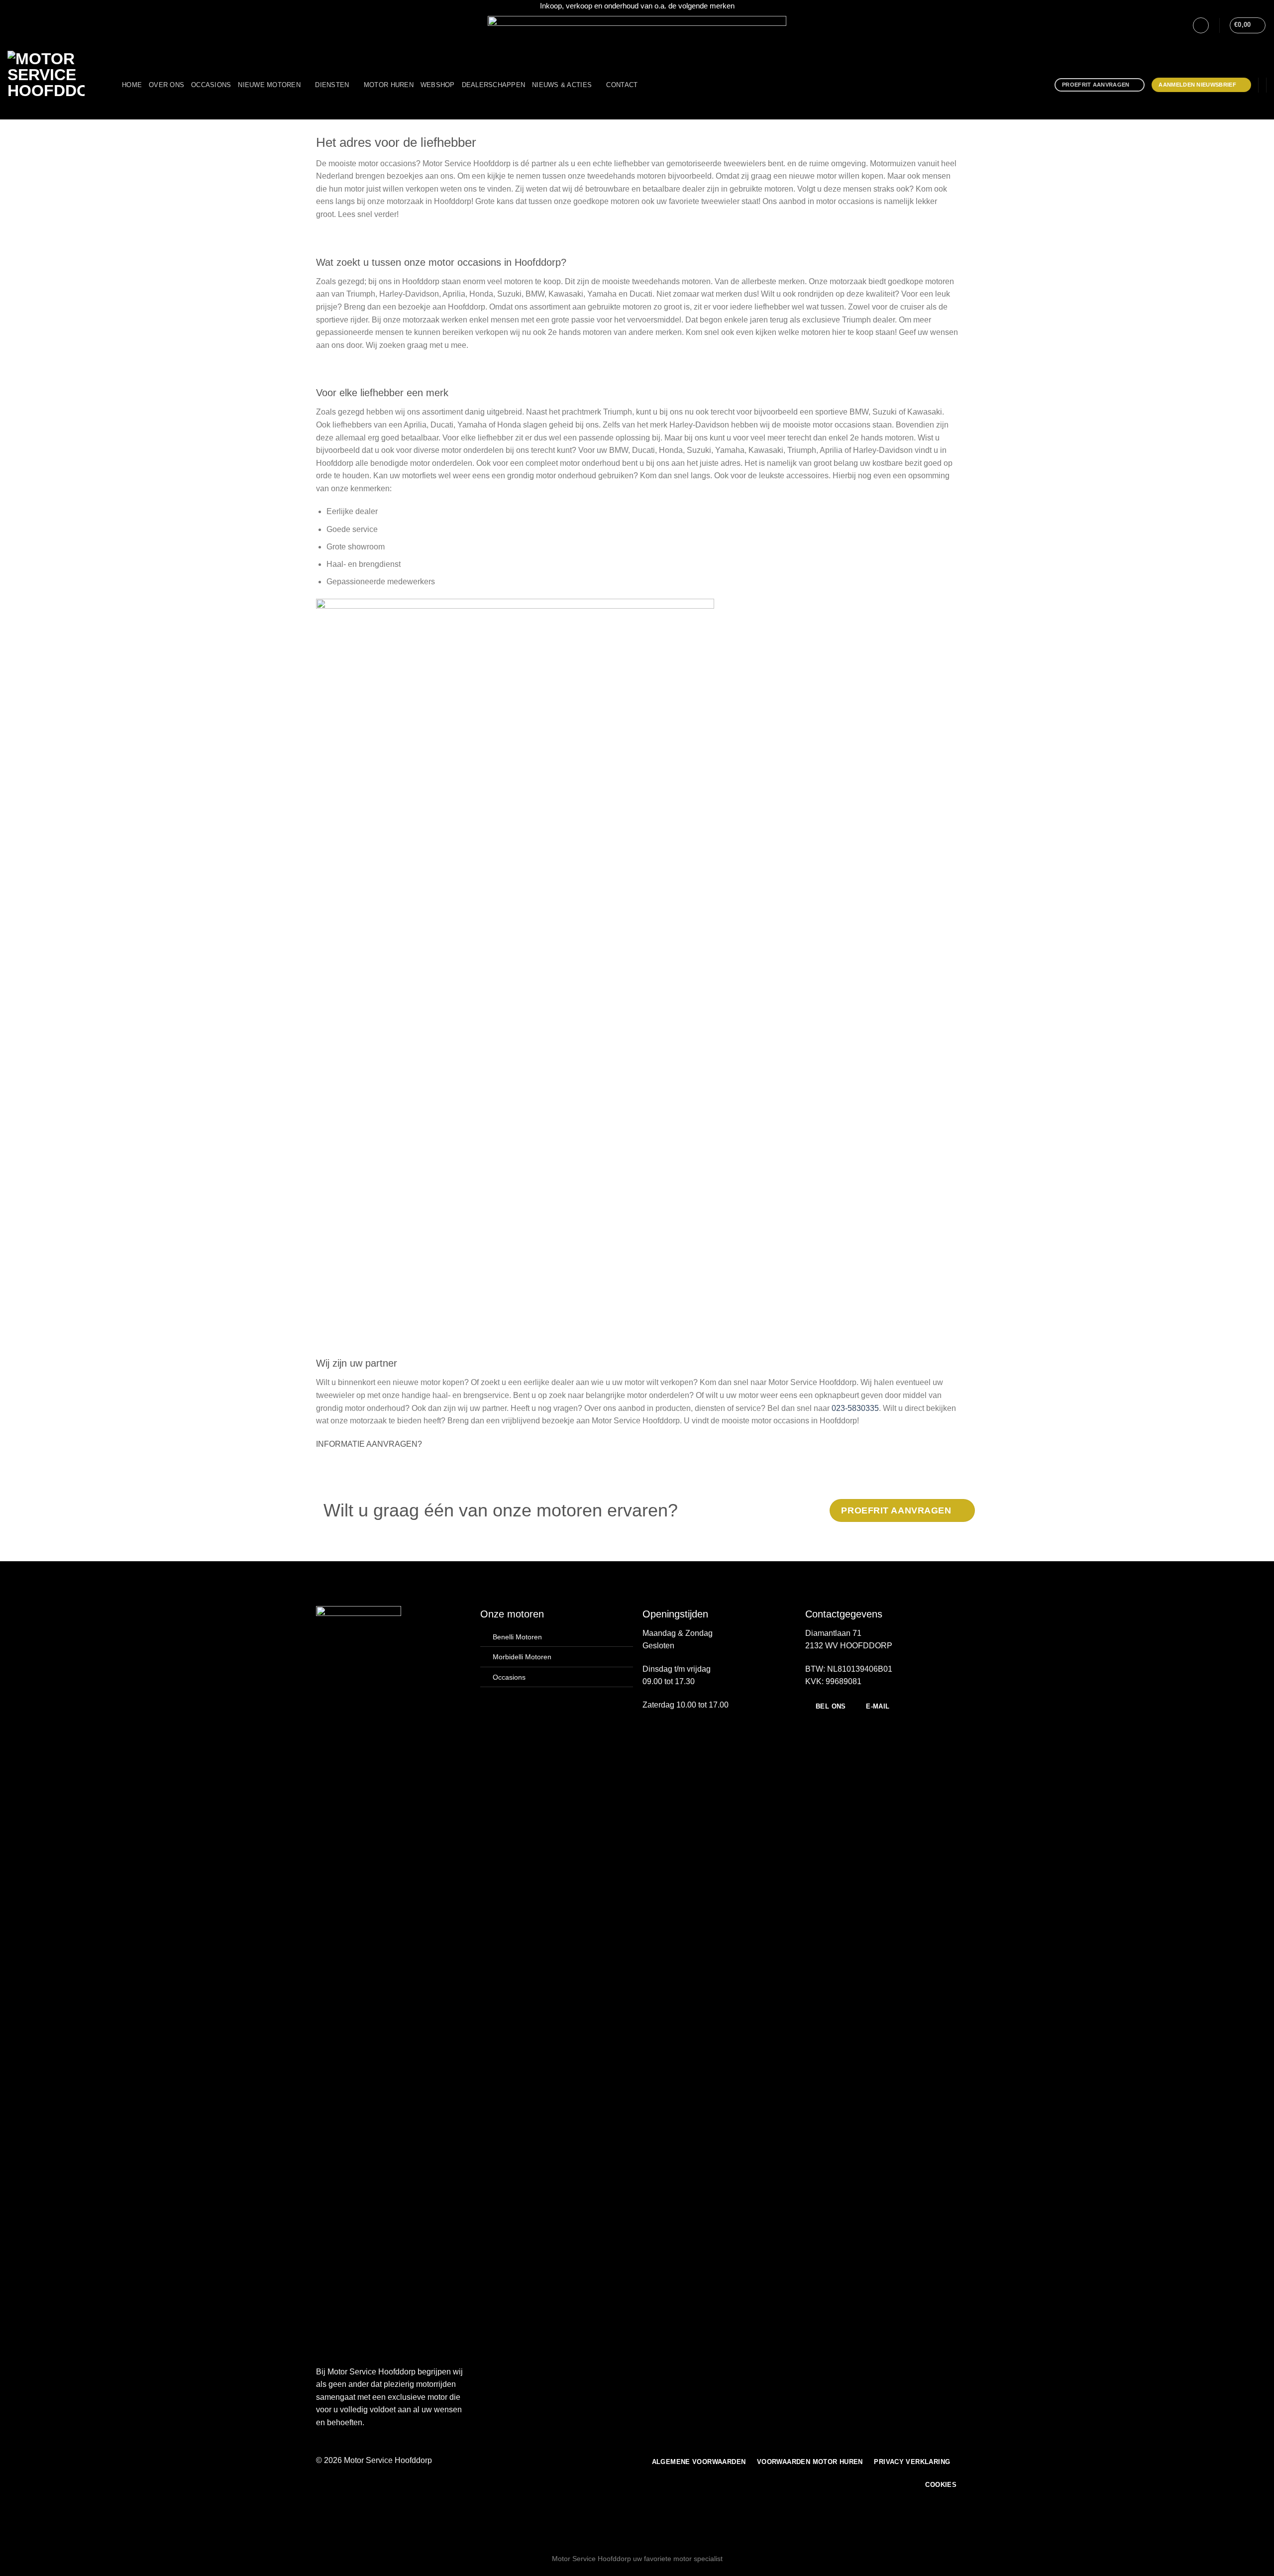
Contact (622, 85)
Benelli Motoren (517, 1637)
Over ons (166, 85)
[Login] (1201, 25)
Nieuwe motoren (269, 85)
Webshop (438, 85)
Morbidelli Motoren (522, 1657)
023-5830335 (855, 1408)
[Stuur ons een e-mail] (31, 25)
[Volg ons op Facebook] (12, 25)
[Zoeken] (648, 85)
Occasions (211, 85)
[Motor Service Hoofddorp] (57, 85)
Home (132, 85)
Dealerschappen (494, 85)
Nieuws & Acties (562, 85)
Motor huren (389, 85)
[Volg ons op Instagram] (22, 25)
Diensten (332, 85)
